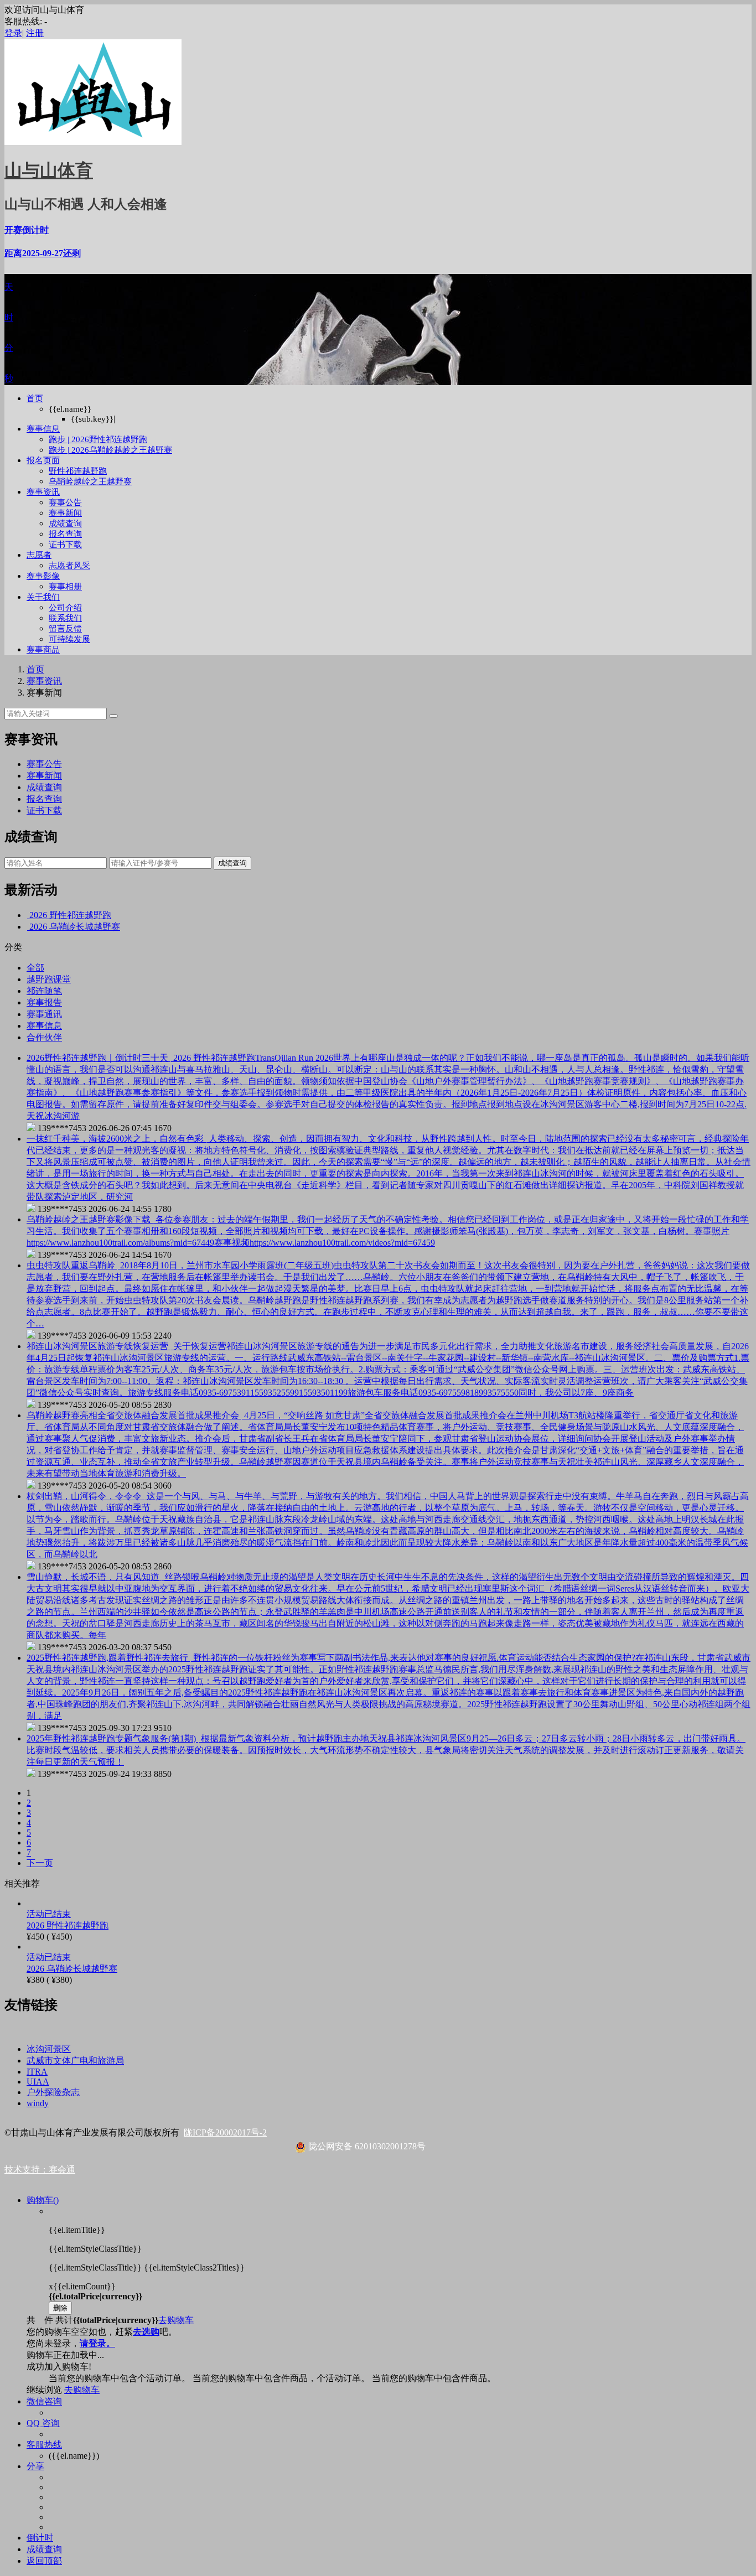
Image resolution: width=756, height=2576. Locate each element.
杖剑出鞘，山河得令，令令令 (85, 1496)
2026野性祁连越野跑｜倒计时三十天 (99, 1058)
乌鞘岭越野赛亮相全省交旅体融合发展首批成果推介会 (134, 1415)
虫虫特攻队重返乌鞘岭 (72, 1265)
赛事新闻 (65, 513)
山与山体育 (49, 170)
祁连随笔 (44, 991)
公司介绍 (65, 608)
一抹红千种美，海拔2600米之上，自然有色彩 (116, 1139)
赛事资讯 (43, 492)
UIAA (38, 2082)
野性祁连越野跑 (78, 471)
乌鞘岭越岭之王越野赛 (90, 481)
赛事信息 (43, 429)
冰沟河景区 (49, 2049)
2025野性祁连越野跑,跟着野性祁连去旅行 (108, 1658)
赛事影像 (43, 576)
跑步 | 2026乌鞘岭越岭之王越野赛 (110, 450)
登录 (13, 33)
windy (38, 2103)
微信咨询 (44, 2401)
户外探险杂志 (53, 2092)
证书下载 (65, 545)
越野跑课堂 (49, 979)
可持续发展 (69, 639)
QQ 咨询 (43, 2423)
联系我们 (65, 618)
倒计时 (40, 2538)
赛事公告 (65, 502)
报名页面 (43, 460)
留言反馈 (65, 629)
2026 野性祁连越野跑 (70, 915)
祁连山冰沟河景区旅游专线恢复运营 (99, 1346)
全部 (35, 968)
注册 (35, 33)
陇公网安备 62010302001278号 (366, 2146)
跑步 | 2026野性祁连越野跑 (98, 439)
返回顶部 (44, 2561)
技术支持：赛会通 (40, 2170)
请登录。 (97, 2343)
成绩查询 (65, 524)
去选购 (146, 2332)
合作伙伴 (44, 1037)
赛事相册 (65, 587)
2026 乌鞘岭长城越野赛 (75, 927)
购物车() (43, 2200)
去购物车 (176, 2320)
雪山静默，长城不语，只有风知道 (94, 1577)
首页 (35, 398)
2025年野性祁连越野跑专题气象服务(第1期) (112, 1738)
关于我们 (43, 597)
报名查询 (65, 534)
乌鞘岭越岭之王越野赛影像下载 (90, 1219)
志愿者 (39, 555)
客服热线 (44, 2445)
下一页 (40, 1863)
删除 (60, 2308)
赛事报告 (44, 1002)
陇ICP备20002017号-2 (225, 2132)
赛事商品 (43, 650)
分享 (35, 2466)
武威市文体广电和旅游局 (75, 2061)
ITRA (37, 2072)
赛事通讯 (44, 1014)
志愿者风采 (69, 566)
